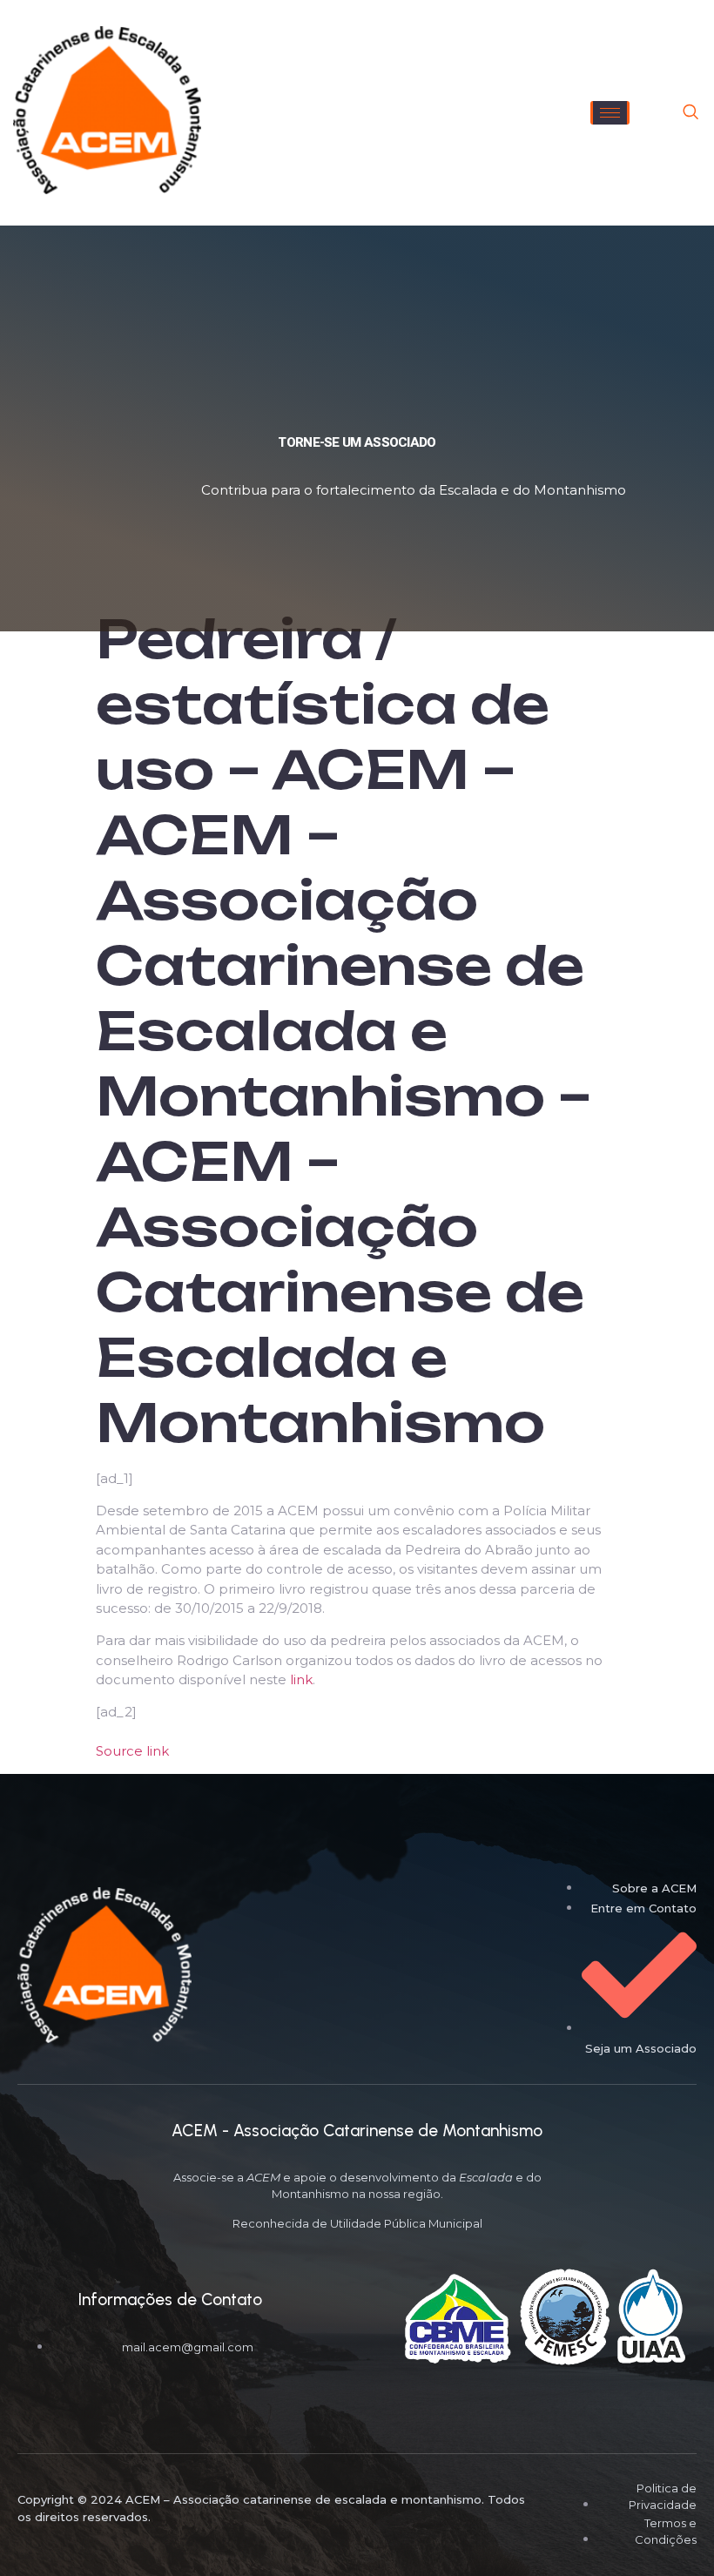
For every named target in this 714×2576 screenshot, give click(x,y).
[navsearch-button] (690, 113)
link (301, 1679)
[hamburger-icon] (610, 113)
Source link (132, 1751)
